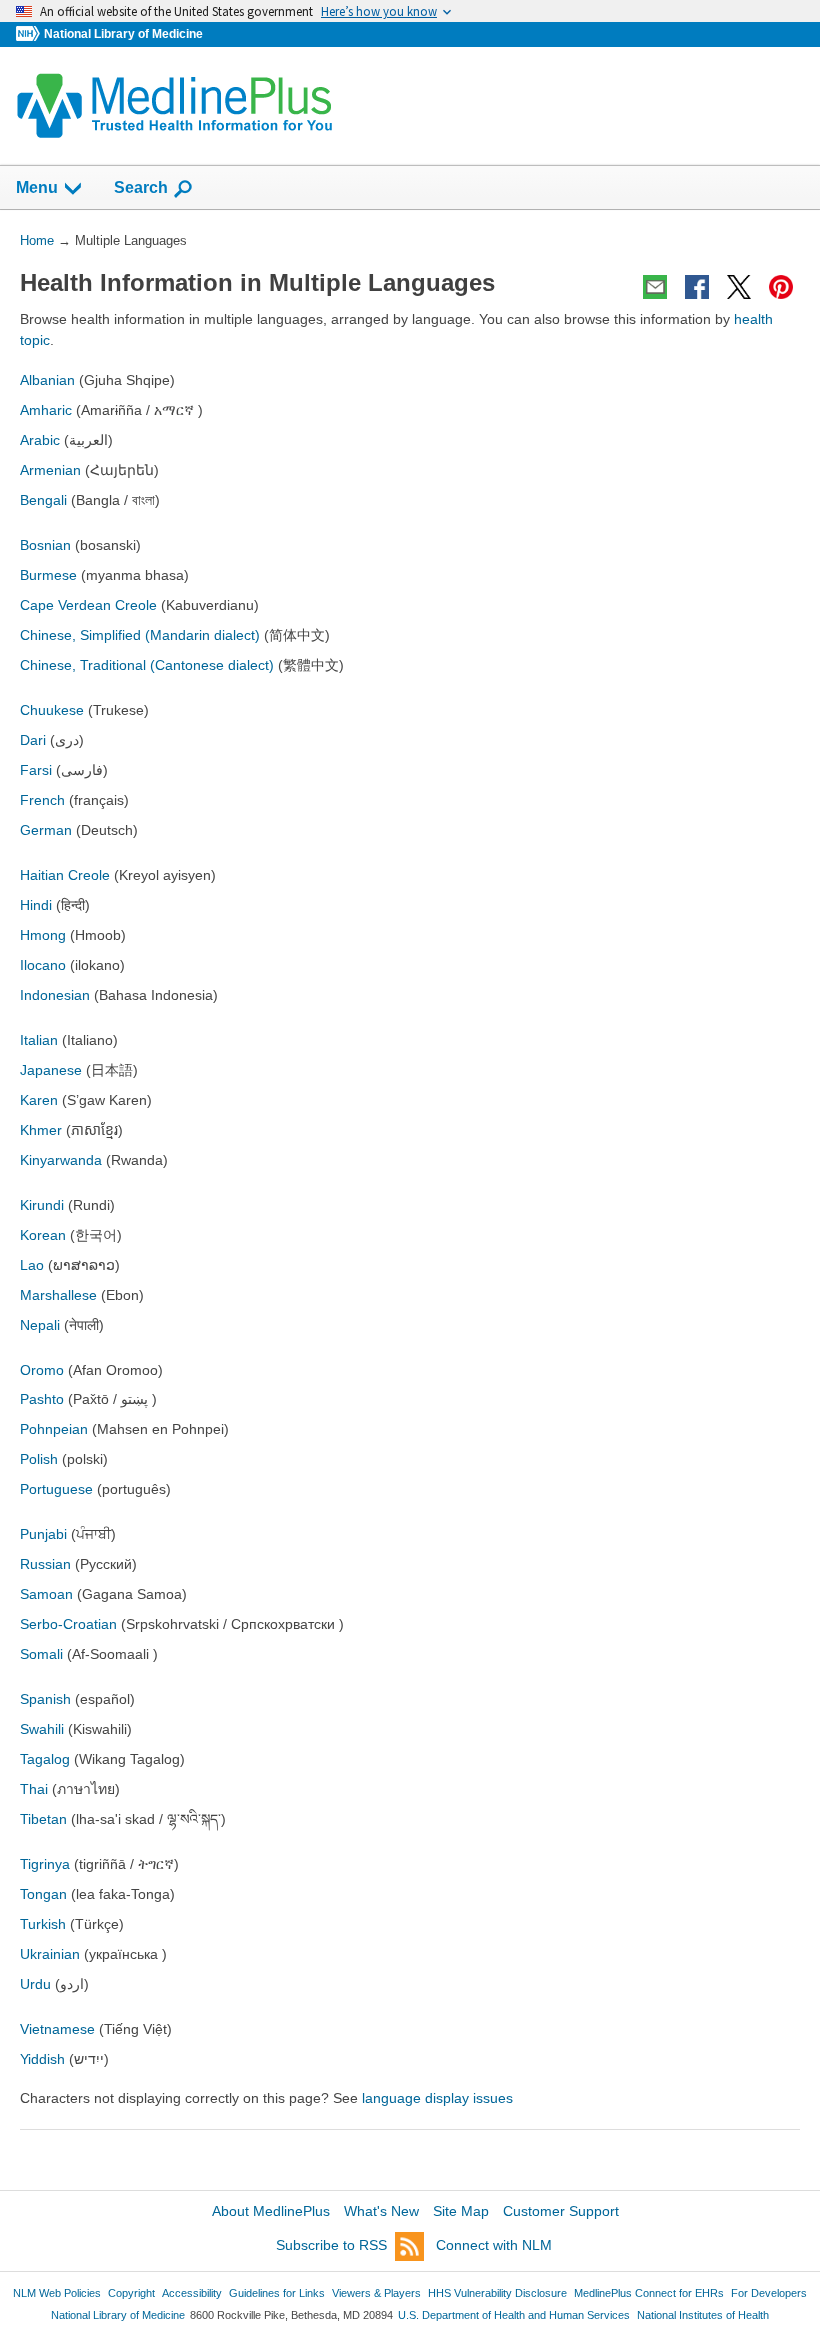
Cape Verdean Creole (88, 605)
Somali (41, 1654)
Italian (39, 1040)
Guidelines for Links (277, 2293)
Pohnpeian (54, 1429)
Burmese (48, 575)
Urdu (35, 1984)
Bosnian (45, 545)
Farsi (36, 770)
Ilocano (43, 965)
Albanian (47, 380)
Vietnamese (57, 2029)
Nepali (40, 1325)
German (46, 830)
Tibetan (43, 1819)
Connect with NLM (494, 2245)
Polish (39, 1459)
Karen (39, 1100)
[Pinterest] (781, 287)
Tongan (45, 1894)
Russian (45, 1564)
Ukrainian (50, 1954)
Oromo (42, 1370)
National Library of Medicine (123, 34)
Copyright (131, 2293)
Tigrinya (45, 1864)
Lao (32, 1265)
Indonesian (55, 995)
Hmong (43, 935)
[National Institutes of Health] (30, 34)
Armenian (50, 470)
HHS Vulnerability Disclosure (497, 2293)
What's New (381, 2211)
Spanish (45, 1699)
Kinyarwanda (61, 1160)
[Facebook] (697, 287)
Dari (33, 740)
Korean (43, 1235)
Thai (34, 1789)
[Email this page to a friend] (655, 287)
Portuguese (56, 1489)
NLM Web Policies (57, 2293)
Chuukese (52, 710)
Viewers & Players (376, 2293)
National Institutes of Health (703, 2315)
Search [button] (141, 187)
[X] (739, 287)
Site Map (461, 2211)
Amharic (46, 410)
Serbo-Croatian (68, 1624)
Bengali (43, 500)
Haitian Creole (65, 875)
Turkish (43, 1924)
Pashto (42, 1399)
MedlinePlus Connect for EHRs (649, 2293)
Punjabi (43, 1534)
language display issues (437, 2098)
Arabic (40, 440)
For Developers (769, 2293)
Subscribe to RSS (331, 2245)
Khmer (41, 1130)
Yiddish (42, 2059)
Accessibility (192, 2293)
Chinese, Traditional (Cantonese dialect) (147, 665)
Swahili (42, 1729)
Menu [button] (37, 187)
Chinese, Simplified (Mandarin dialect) (140, 635)
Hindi (36, 905)
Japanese (51, 1070)
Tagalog (45, 1759)
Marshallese (58, 1295)
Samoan (46, 1594)
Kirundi (42, 1205)
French (42, 800)
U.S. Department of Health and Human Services (514, 2315)
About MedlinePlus (271, 2211)
